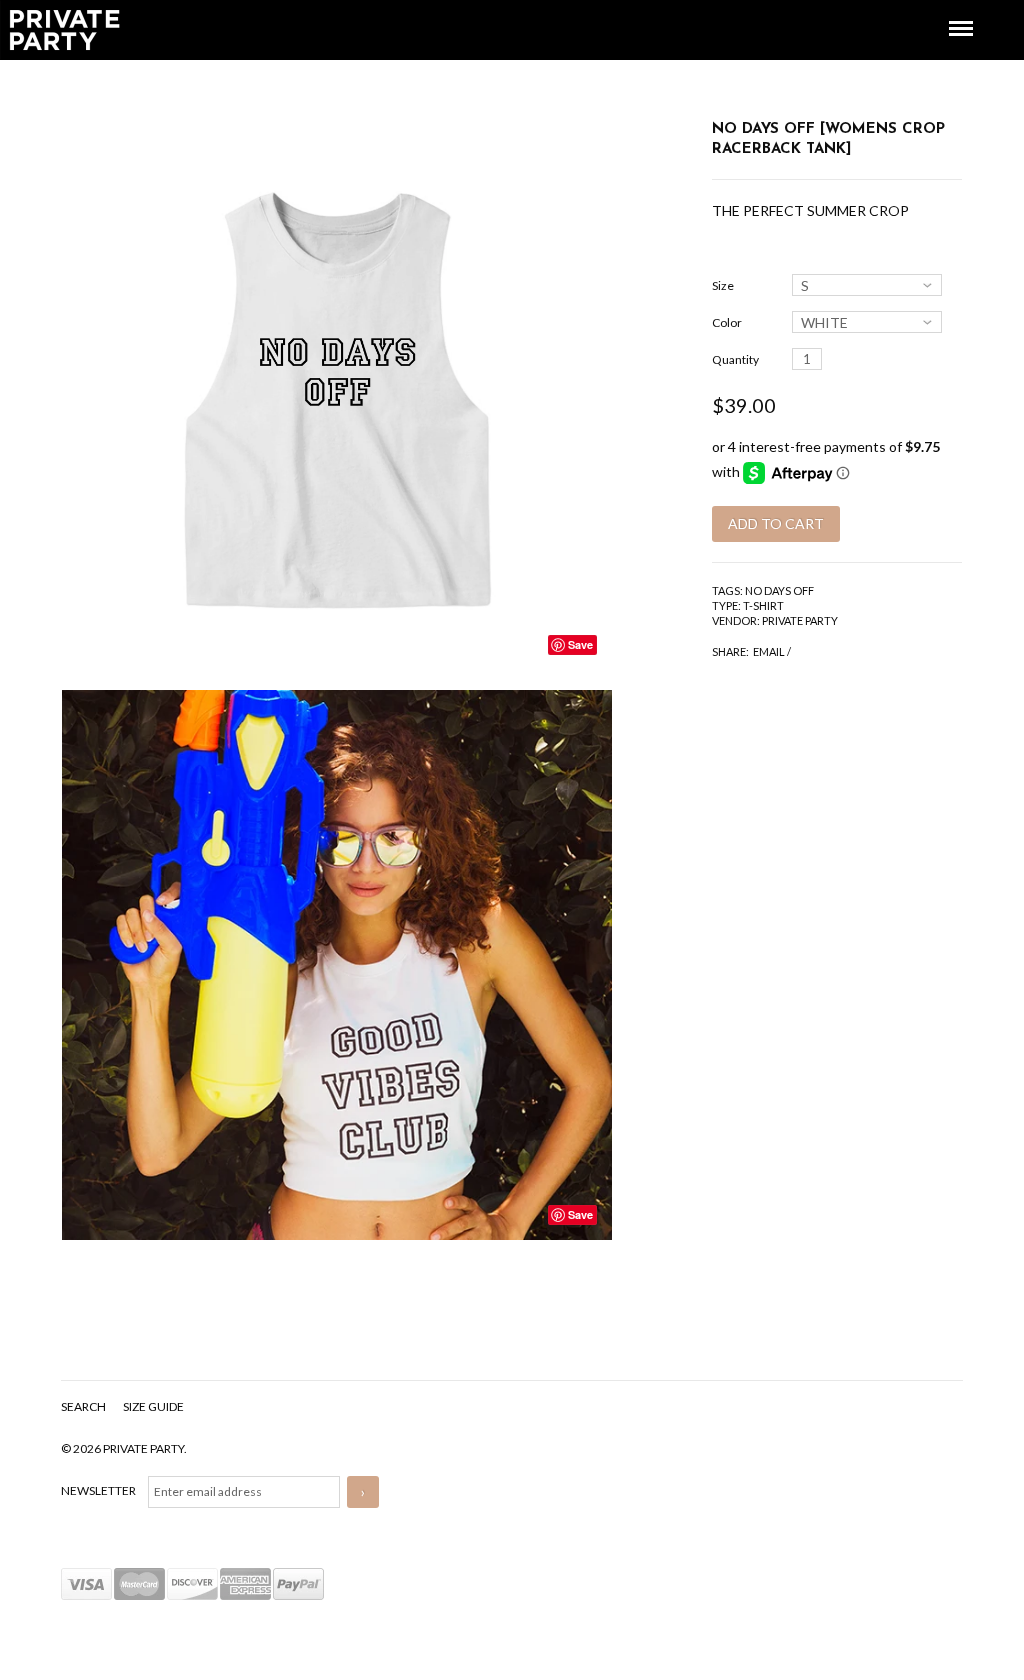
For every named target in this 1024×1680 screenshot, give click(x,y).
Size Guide (153, 1406)
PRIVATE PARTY (800, 620)
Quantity (735, 359)
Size (723, 285)
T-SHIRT (763, 605)
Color (727, 322)
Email (769, 651)
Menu (947, 10)
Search (84, 1406)
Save (580, 644)
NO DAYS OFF (779, 590)
